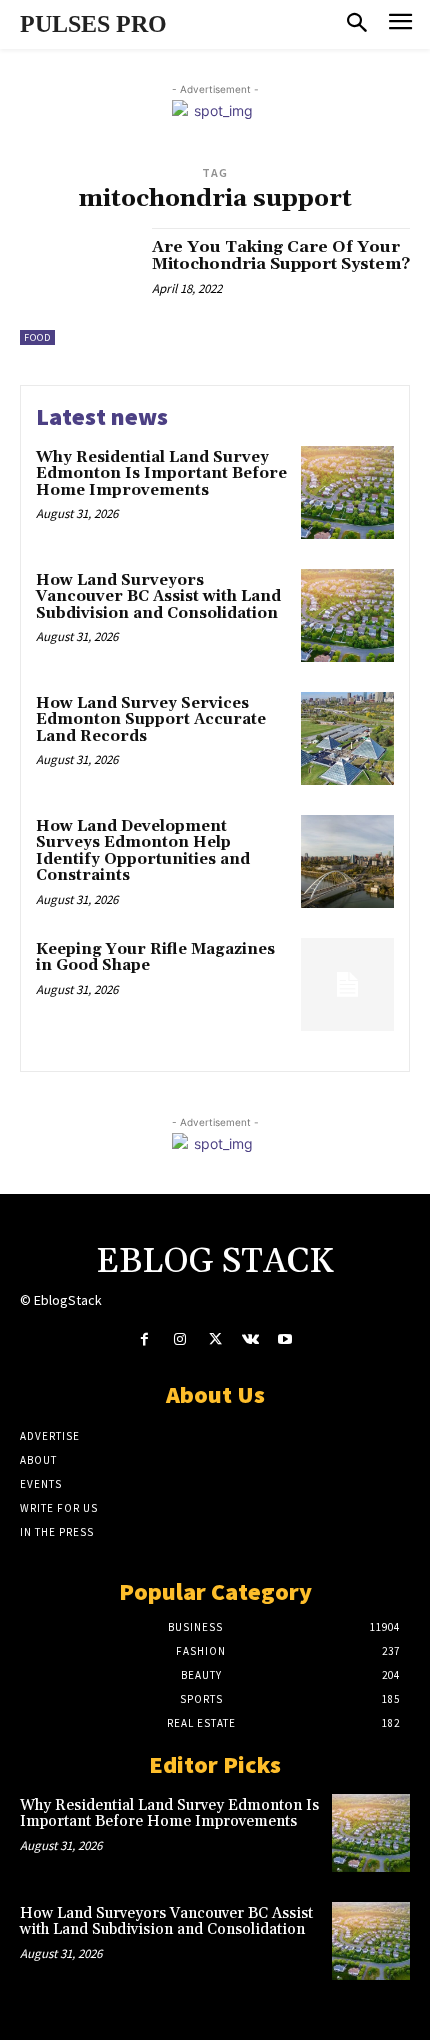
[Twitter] (214, 1339)
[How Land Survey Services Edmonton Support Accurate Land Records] (347, 738)
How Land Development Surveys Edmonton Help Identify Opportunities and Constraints (143, 851)
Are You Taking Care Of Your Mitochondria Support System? (281, 256)
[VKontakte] (250, 1339)
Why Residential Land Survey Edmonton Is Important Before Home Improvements (161, 474)
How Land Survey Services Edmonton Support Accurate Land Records (151, 720)
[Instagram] (179, 1339)
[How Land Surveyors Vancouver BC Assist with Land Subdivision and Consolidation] (347, 615)
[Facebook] (144, 1339)
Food (37, 337)
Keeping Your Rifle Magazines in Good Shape (155, 958)
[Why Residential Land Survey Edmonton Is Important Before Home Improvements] (347, 492)
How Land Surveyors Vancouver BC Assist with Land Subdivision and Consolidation (158, 597)
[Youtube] (285, 1339)
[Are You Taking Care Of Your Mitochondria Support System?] (78, 286)
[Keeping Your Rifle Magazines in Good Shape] (347, 984)
